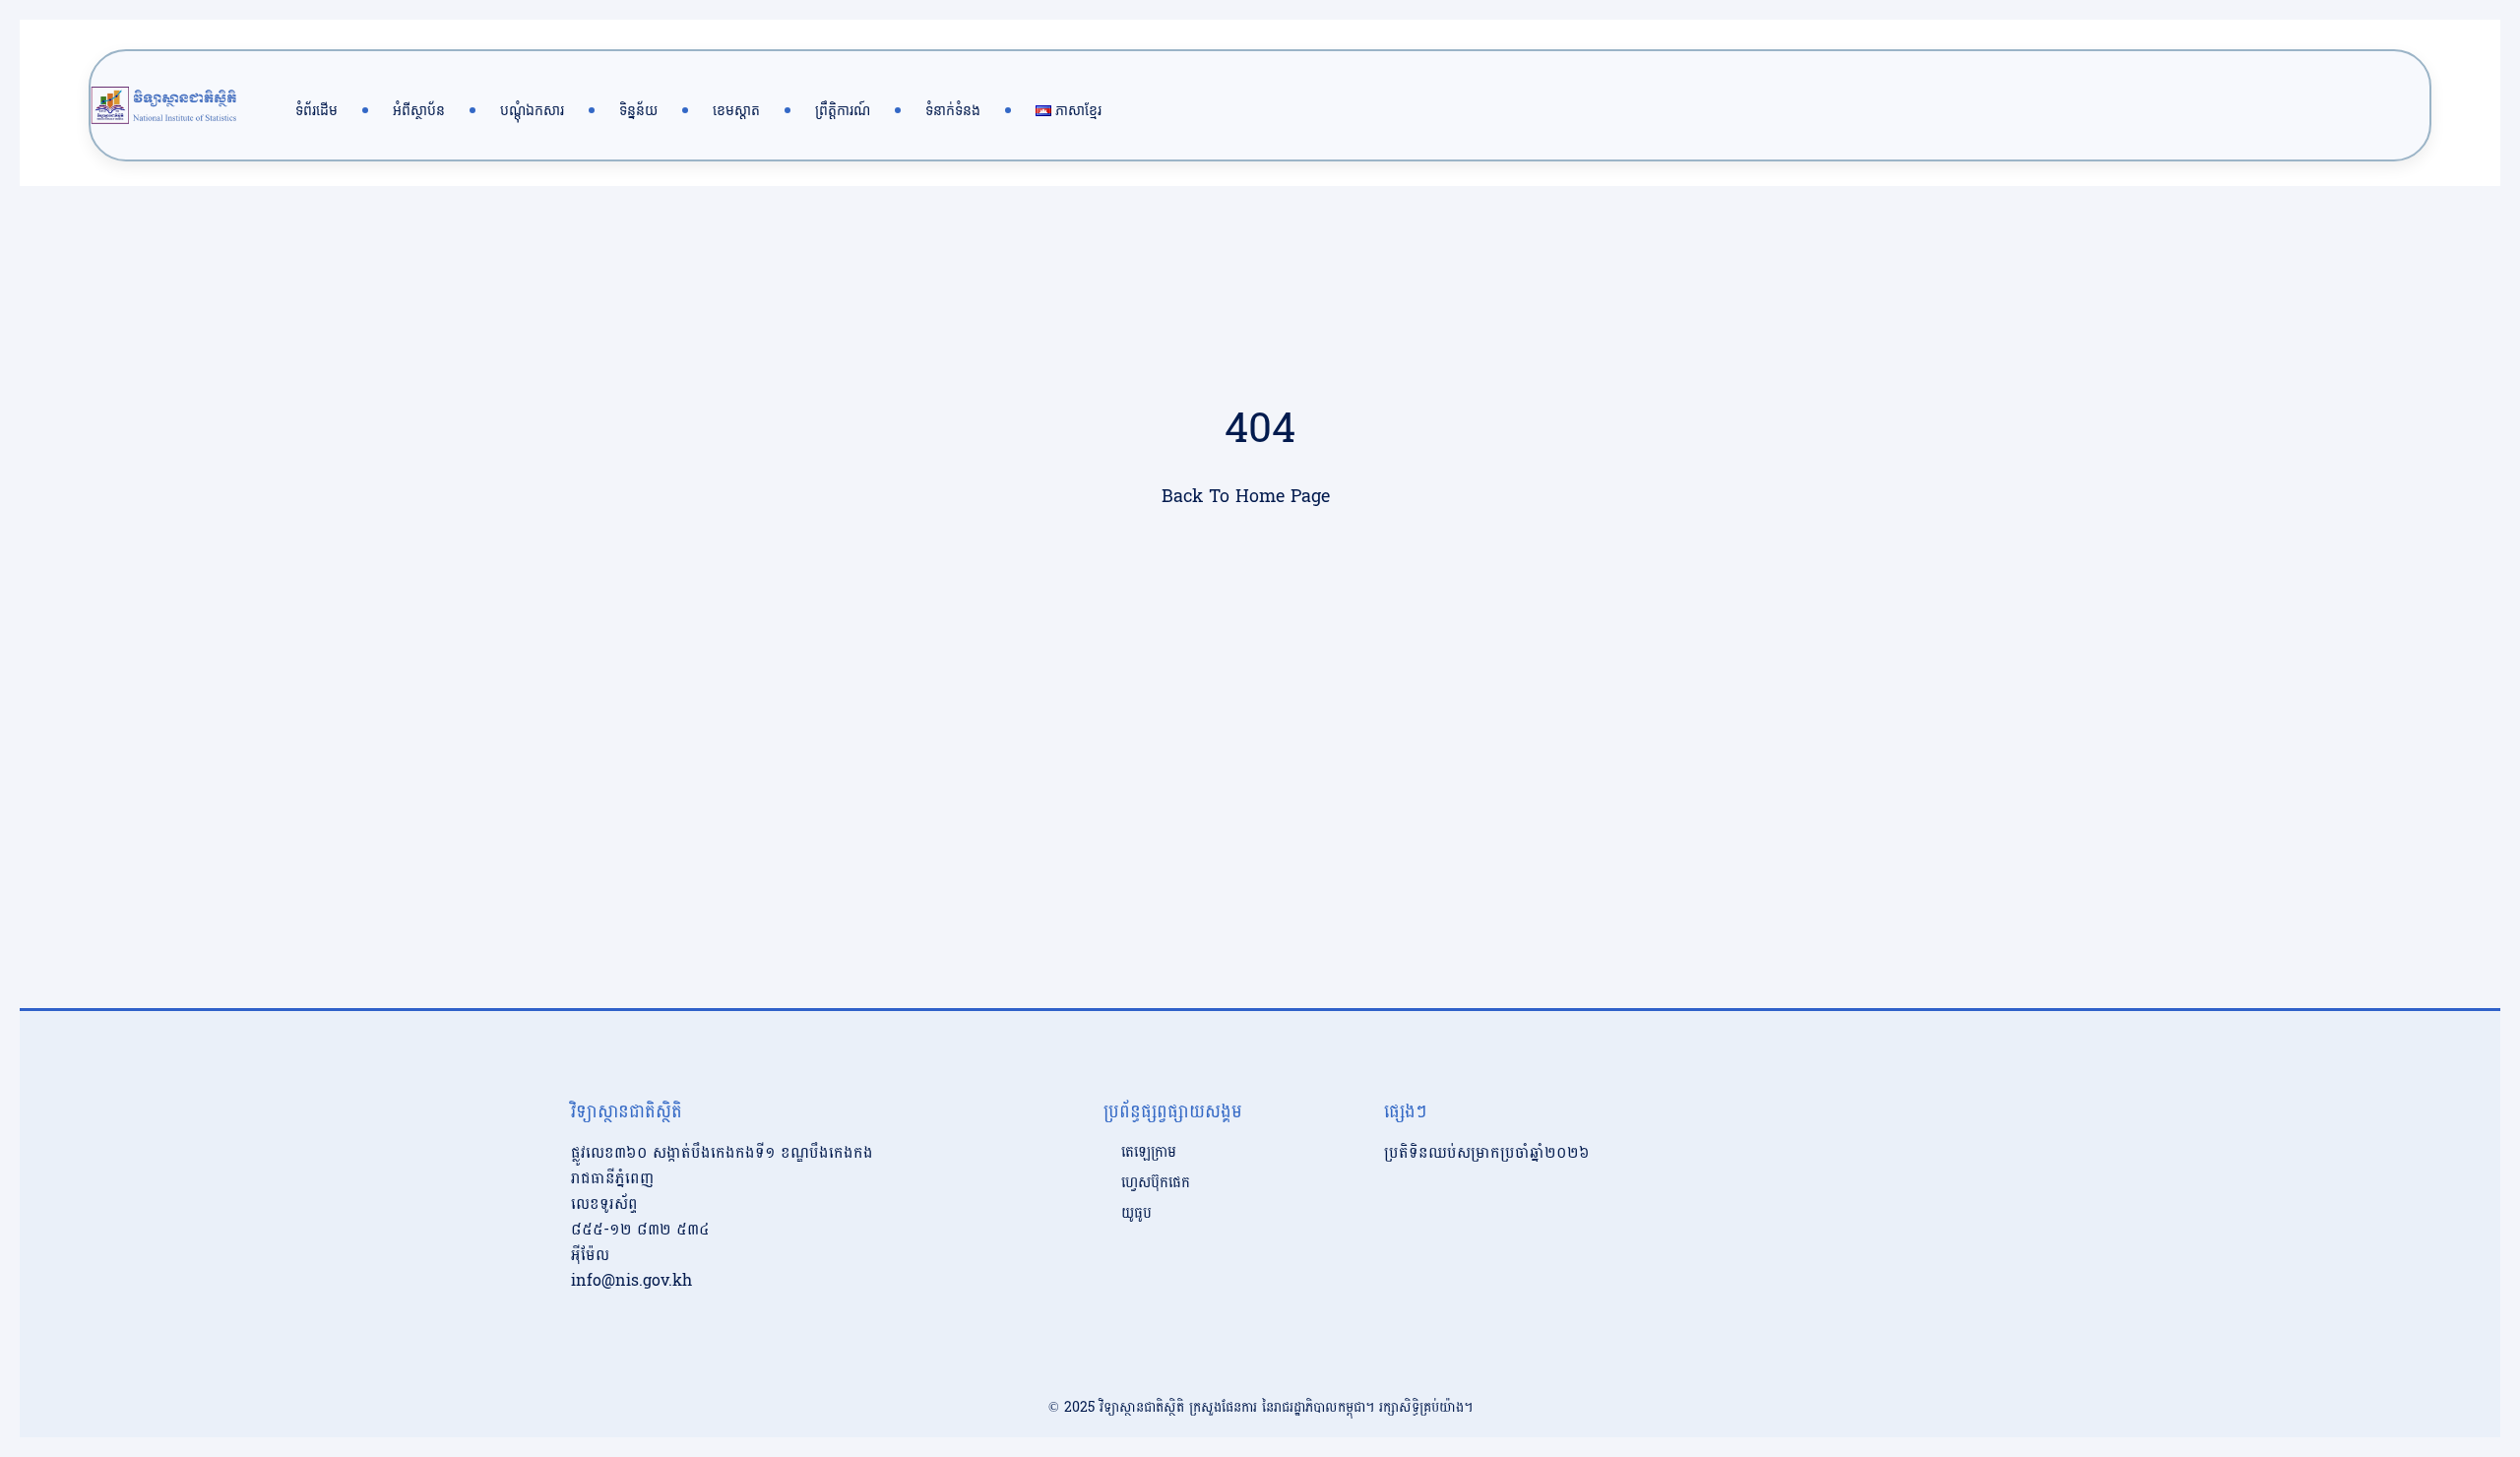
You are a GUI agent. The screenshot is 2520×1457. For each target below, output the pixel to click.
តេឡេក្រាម (1149, 1153)
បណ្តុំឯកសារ (532, 110)
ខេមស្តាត (736, 110)
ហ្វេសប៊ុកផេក (1156, 1183)
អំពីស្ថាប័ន (419, 110)
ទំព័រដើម (316, 110)
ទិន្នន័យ (638, 110)
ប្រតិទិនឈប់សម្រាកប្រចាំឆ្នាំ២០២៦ (1487, 1152)
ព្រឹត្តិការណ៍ (843, 110)
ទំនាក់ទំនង (953, 110)
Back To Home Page (1246, 497)
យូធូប (1136, 1214)
